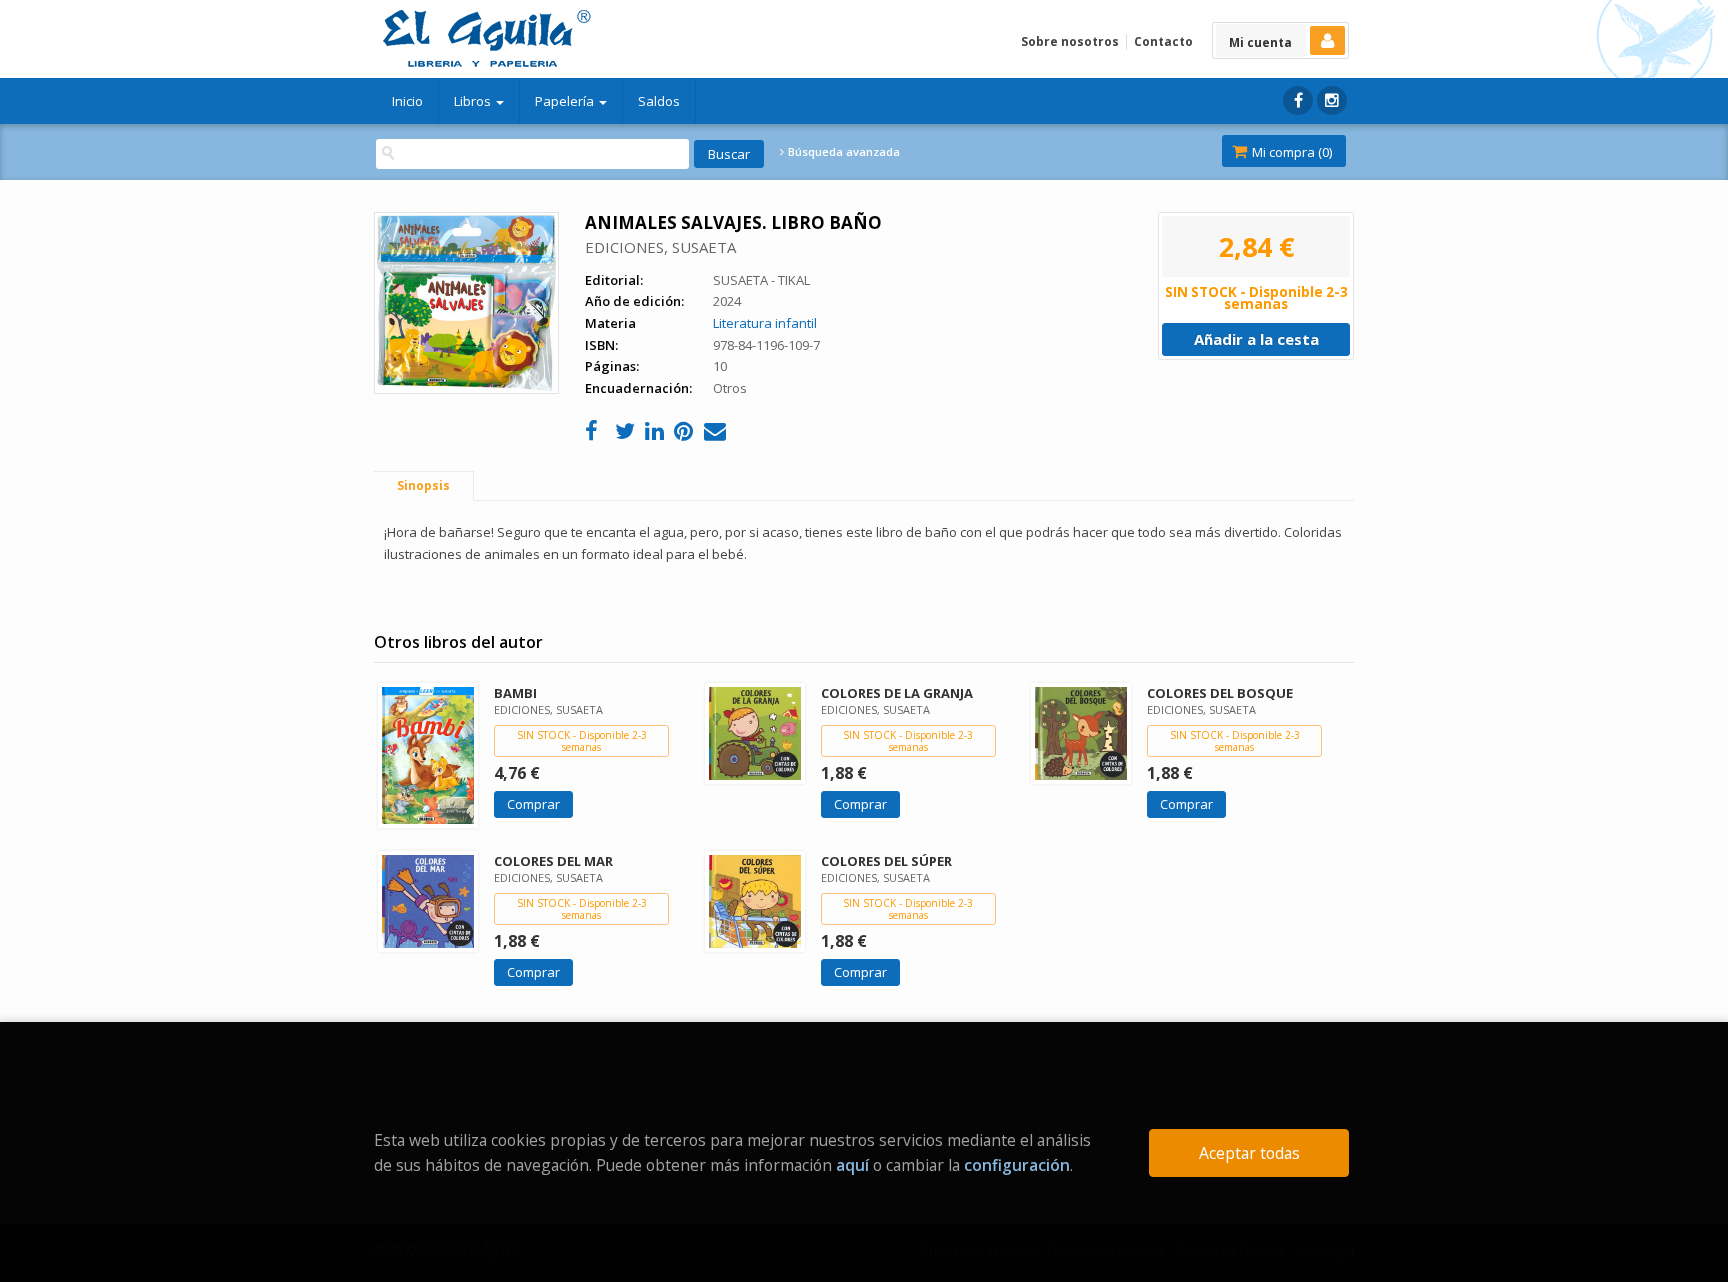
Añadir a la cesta (1256, 339)
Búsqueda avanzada (842, 152)
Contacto (1163, 41)
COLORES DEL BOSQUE (1220, 693)
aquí (852, 1165)
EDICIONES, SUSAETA (660, 247)
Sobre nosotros (1070, 41)
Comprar (533, 804)
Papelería (566, 101)
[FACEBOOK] (1298, 100)
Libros (474, 101)
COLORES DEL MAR (553, 861)
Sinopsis (423, 485)
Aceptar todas (1249, 1153)
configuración (1017, 1165)
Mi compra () (1290, 152)
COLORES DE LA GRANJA (897, 693)
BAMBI (515, 693)
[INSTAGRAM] (1332, 100)
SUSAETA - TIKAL (761, 280)
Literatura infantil (765, 323)
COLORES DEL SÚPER (886, 861)
